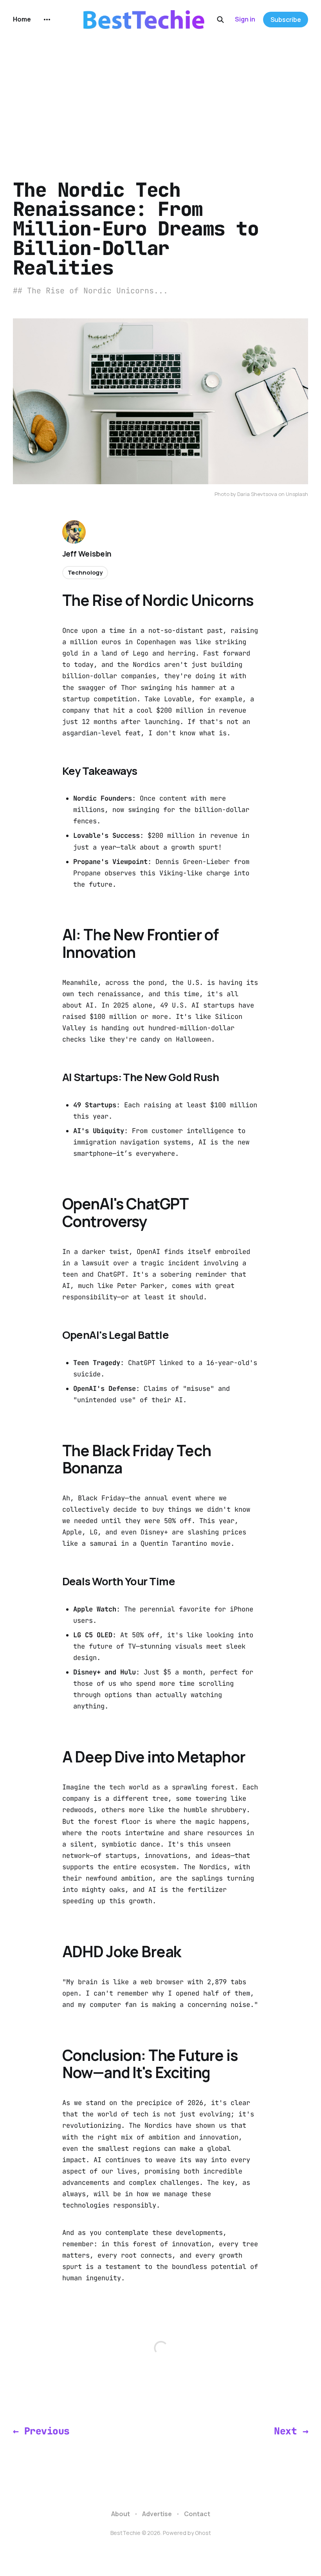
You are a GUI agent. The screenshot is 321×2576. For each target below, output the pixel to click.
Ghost (203, 2533)
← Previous (41, 2431)
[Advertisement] (160, 98)
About (121, 2514)
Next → (291, 2431)
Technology (85, 572)
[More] (47, 20)
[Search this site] (220, 20)
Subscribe (286, 20)
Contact (197, 2514)
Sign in (245, 19)
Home (22, 19)
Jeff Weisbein (87, 554)
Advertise (157, 2514)
